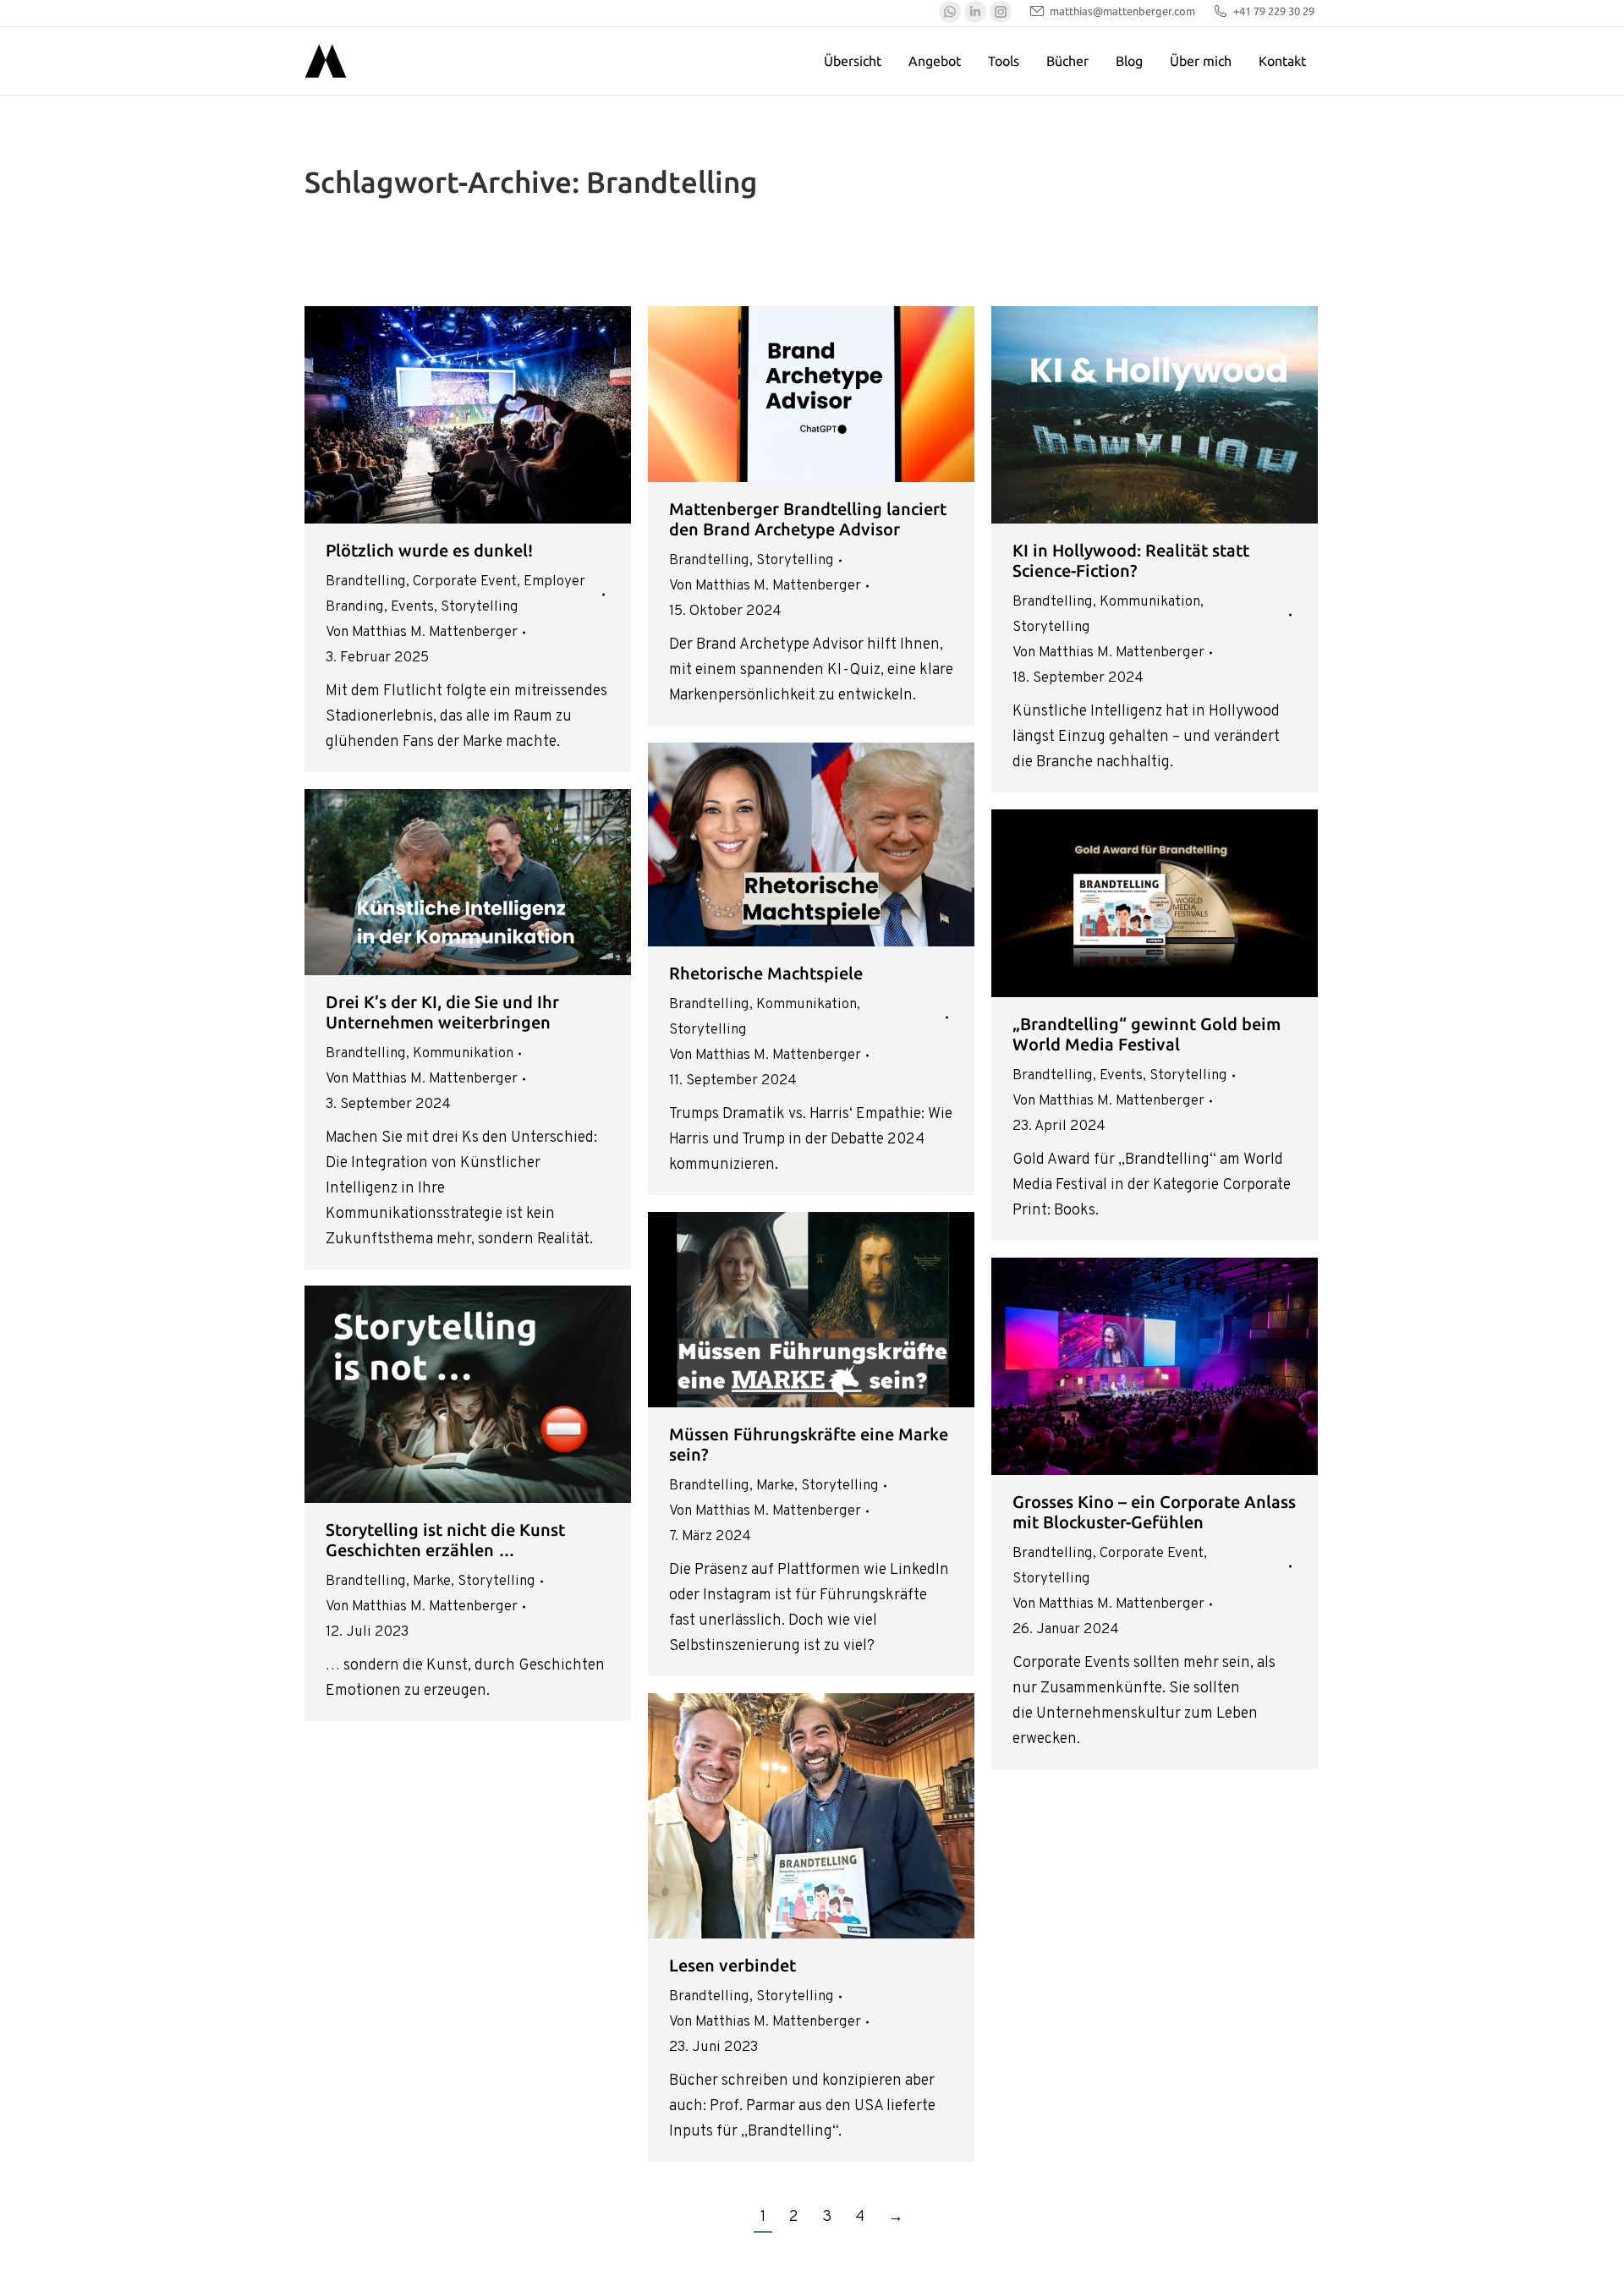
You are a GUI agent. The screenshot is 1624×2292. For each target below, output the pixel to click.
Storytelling (480, 607)
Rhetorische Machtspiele (766, 973)
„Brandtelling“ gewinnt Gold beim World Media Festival (1147, 1034)
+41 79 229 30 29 (1274, 11)
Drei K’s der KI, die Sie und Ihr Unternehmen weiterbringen (442, 1012)
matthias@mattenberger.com (1122, 11)
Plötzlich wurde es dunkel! (429, 550)
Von (422, 633)
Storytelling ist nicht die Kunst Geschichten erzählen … (445, 1540)
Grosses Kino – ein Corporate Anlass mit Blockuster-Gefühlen (1154, 1512)
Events (412, 607)
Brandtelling (366, 582)
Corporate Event (465, 582)
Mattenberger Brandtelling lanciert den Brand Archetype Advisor (808, 519)
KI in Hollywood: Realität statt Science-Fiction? (1131, 560)
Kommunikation (1150, 602)
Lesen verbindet (732, 1965)
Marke (775, 1486)
